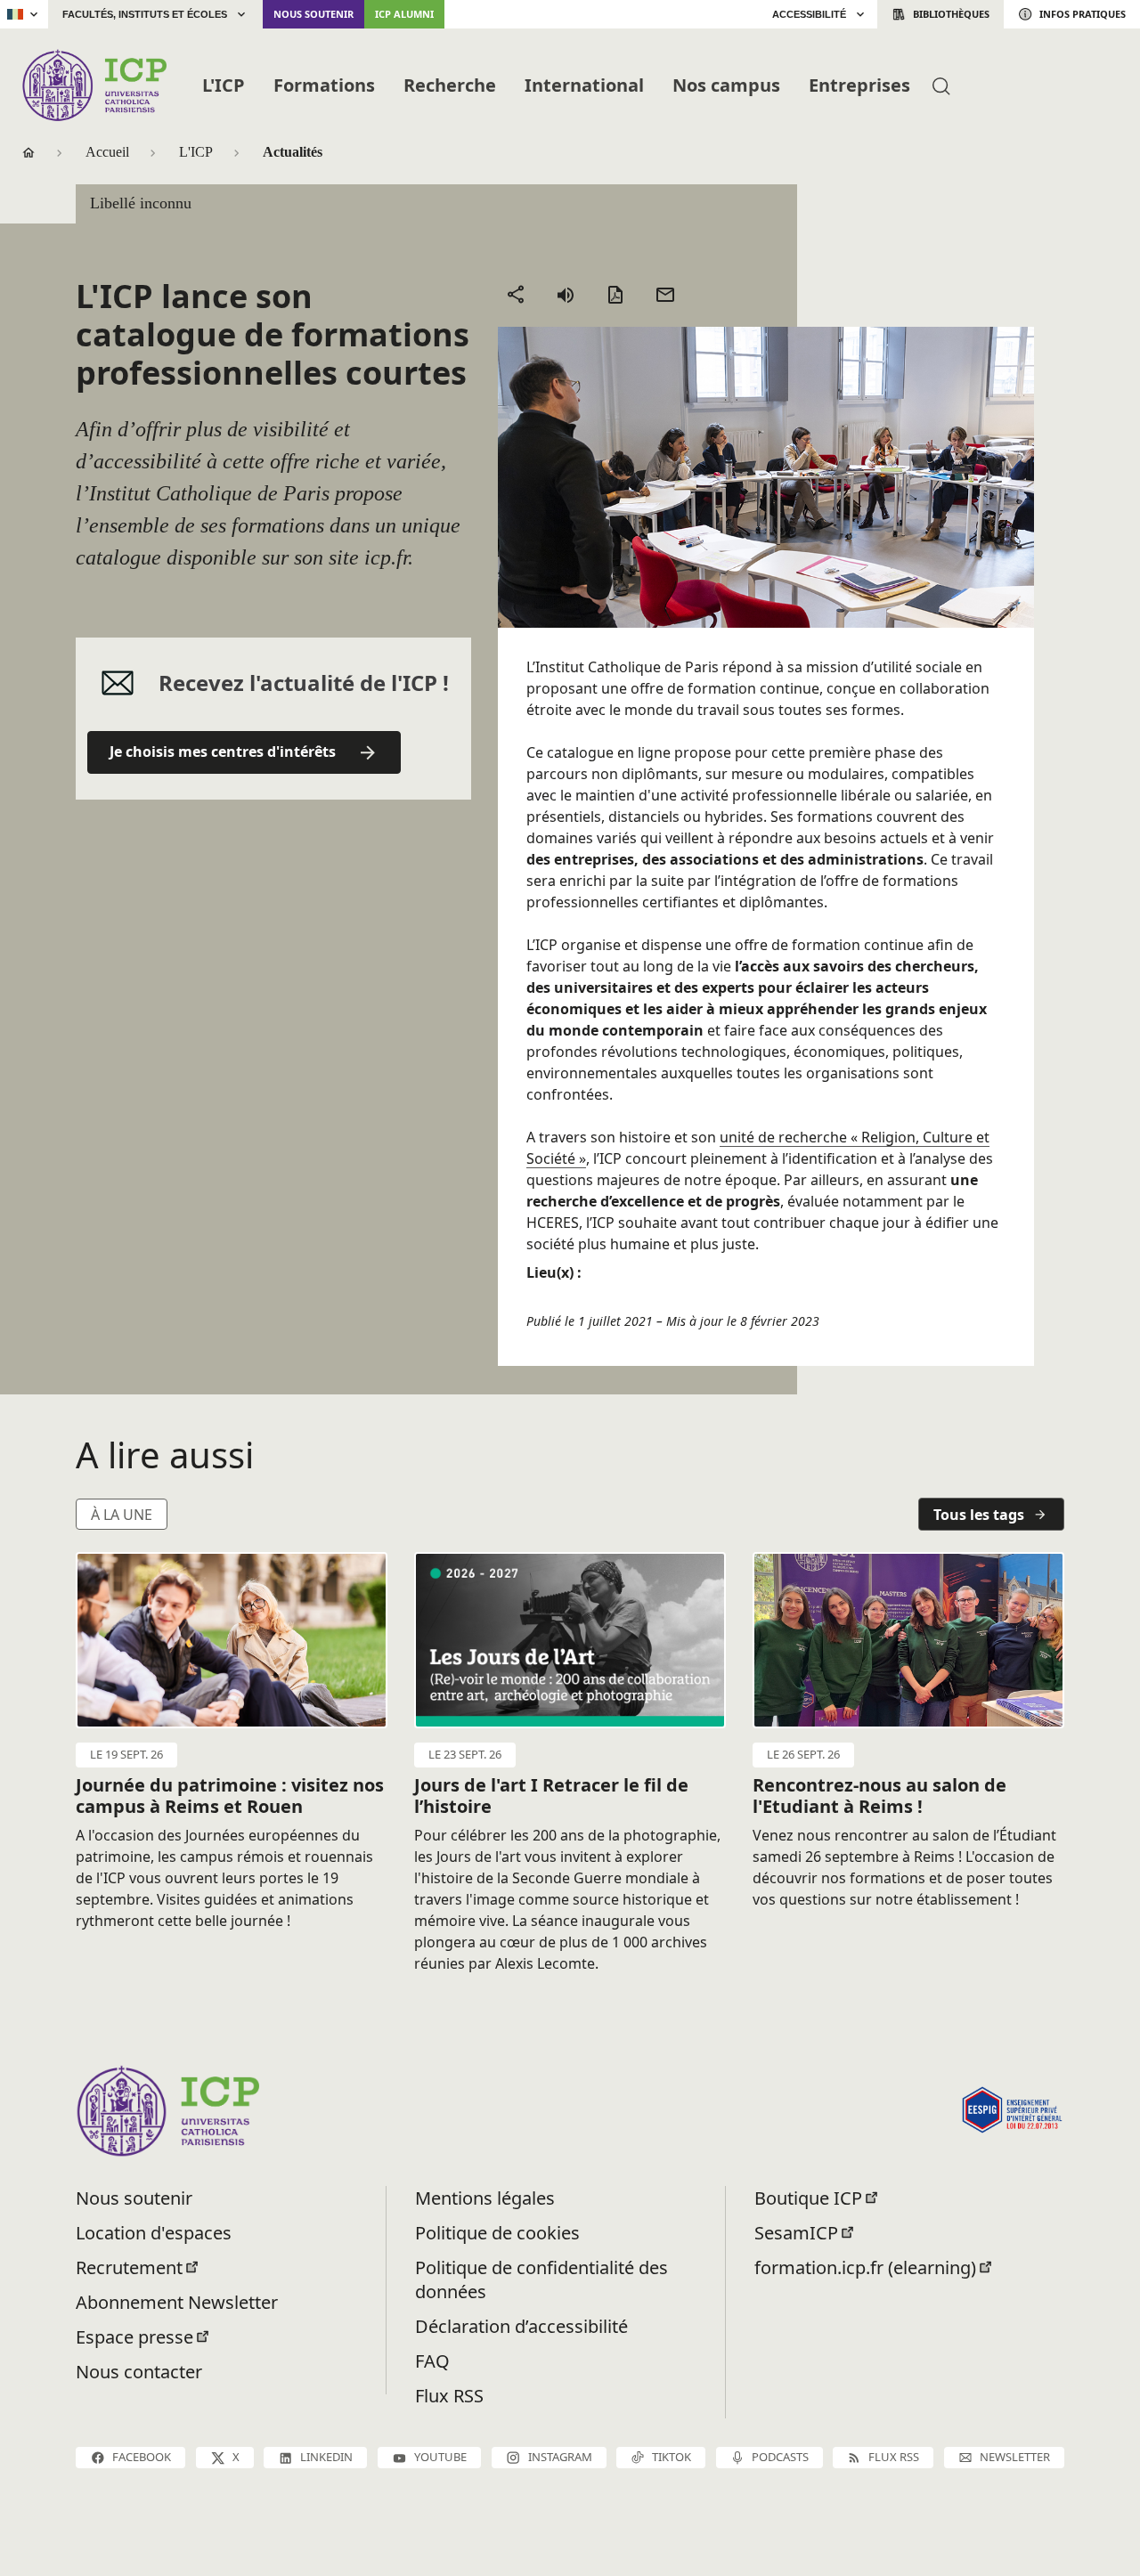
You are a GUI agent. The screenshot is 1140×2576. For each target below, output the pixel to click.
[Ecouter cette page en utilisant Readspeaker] (566, 295)
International (584, 85)
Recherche (450, 85)
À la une (122, 1515)
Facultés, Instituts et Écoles (145, 14)
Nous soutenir (313, 14)
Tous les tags (979, 1515)
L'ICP (224, 85)
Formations (324, 85)
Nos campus (726, 85)
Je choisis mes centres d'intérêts (223, 752)
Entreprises (859, 85)
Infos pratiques (1083, 14)
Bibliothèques (951, 14)
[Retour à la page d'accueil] (94, 85)
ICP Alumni (404, 14)
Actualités (293, 152)
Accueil (107, 152)
